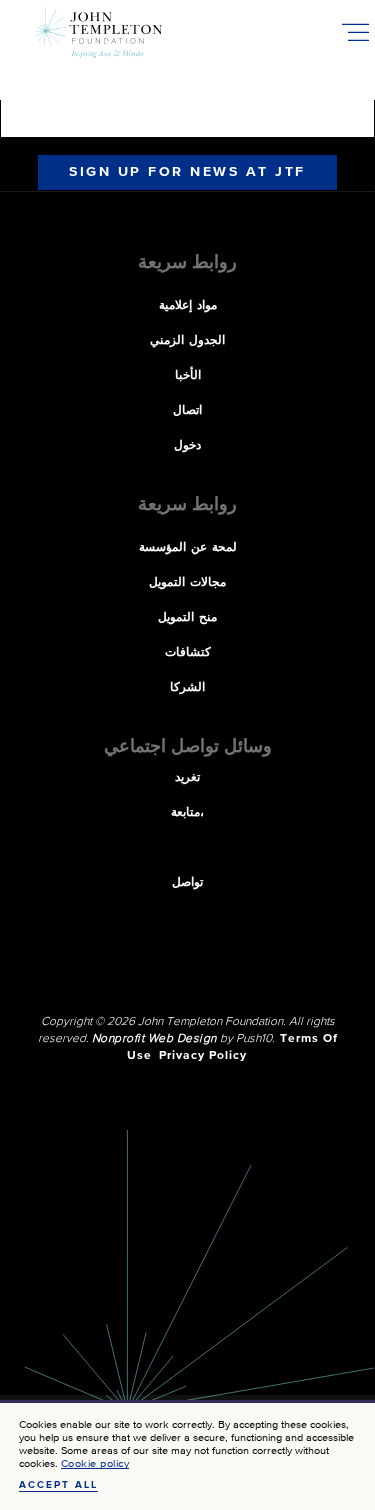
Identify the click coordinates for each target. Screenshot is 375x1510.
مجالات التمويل (187, 583)
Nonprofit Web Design (154, 1039)
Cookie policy (95, 1463)
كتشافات (188, 653)
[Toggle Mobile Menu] (355, 32)
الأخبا (188, 376)
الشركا (187, 688)
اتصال (187, 411)
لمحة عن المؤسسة (188, 548)
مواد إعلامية (188, 306)
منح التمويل (187, 618)
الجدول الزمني (187, 341)
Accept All (58, 1485)
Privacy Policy (203, 1056)
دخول (187, 446)
